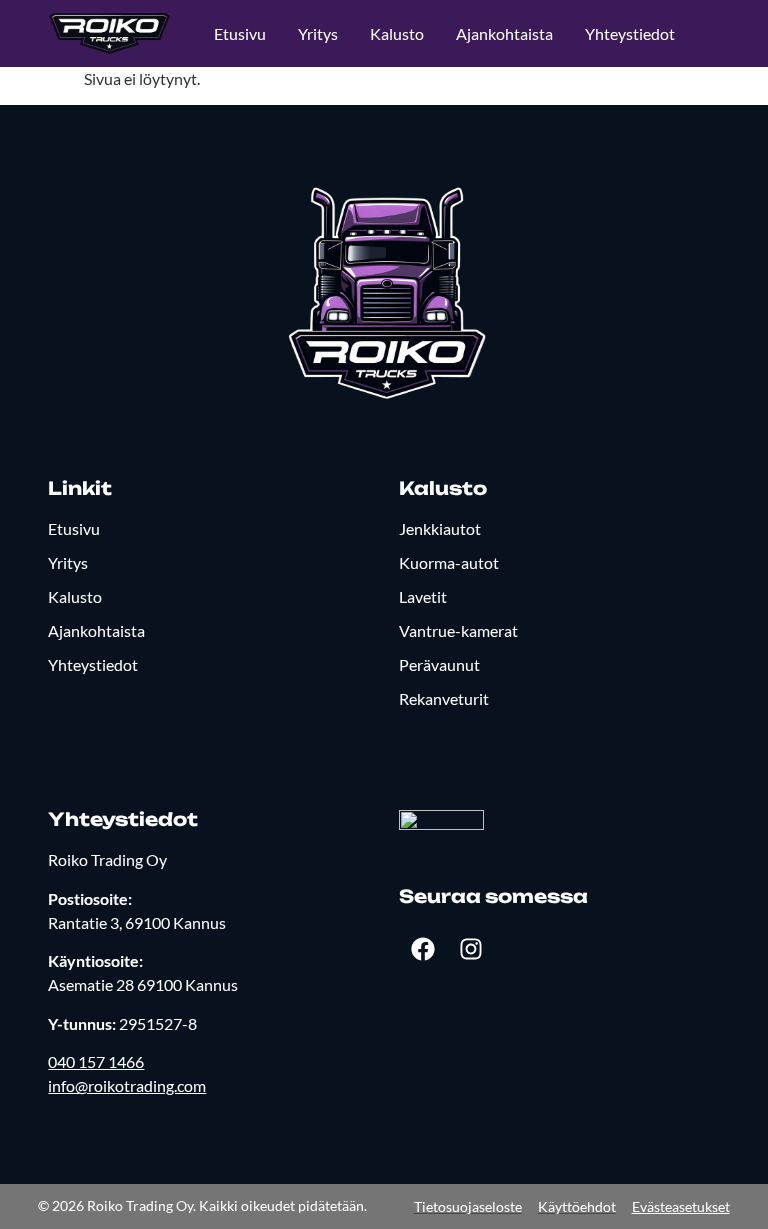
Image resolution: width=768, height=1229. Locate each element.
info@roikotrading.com (127, 1085)
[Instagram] (471, 949)
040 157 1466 (96, 1061)
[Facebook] (423, 949)
